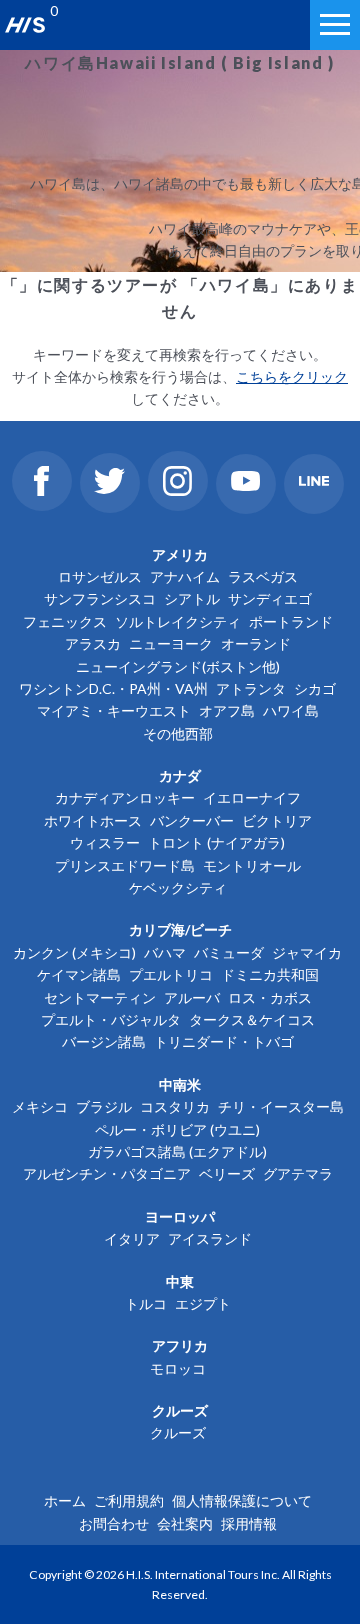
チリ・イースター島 (281, 1106)
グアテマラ (298, 1173)
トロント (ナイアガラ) (216, 842)
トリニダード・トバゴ (224, 1041)
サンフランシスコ (100, 598)
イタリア (132, 1238)
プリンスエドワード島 (125, 865)
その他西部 (178, 733)
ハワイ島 (291, 710)
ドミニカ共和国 (270, 974)
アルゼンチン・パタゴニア (107, 1173)
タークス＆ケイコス (252, 1019)
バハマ (165, 952)
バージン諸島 (104, 1041)
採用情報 (249, 1523)
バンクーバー (192, 820)
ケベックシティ (178, 887)
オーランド (256, 643)
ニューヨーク (171, 643)
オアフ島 (227, 710)
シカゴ (315, 688)
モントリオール (252, 865)
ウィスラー (105, 842)
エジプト (203, 1303)
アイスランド (210, 1238)
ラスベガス (263, 576)
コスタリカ (175, 1106)
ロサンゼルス (100, 576)
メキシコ (40, 1106)
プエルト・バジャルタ (111, 1019)
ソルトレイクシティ (178, 621)
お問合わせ (114, 1523)
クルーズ (178, 1432)
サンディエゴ (270, 598)
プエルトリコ (171, 974)
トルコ (146, 1303)
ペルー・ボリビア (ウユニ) (177, 1129)
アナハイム (185, 576)
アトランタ (251, 688)
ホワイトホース (93, 820)
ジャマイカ (307, 952)
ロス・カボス (270, 997)
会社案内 (185, 1523)
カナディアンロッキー (125, 797)
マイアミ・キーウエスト (114, 710)
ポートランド (291, 621)
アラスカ (93, 643)
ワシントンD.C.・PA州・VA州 (113, 688)
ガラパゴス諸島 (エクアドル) (177, 1151)
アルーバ (192, 997)
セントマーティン (100, 997)
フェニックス (65, 621)
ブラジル (104, 1106)
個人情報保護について (242, 1500)
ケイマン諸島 (79, 974)
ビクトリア (277, 820)
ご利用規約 (129, 1500)
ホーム (65, 1500)
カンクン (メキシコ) (74, 952)
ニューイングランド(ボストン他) (178, 666)
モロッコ (178, 1368)
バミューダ (229, 952)
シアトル (192, 598)
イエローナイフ (252, 797)
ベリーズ (227, 1173)
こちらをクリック (292, 376)
